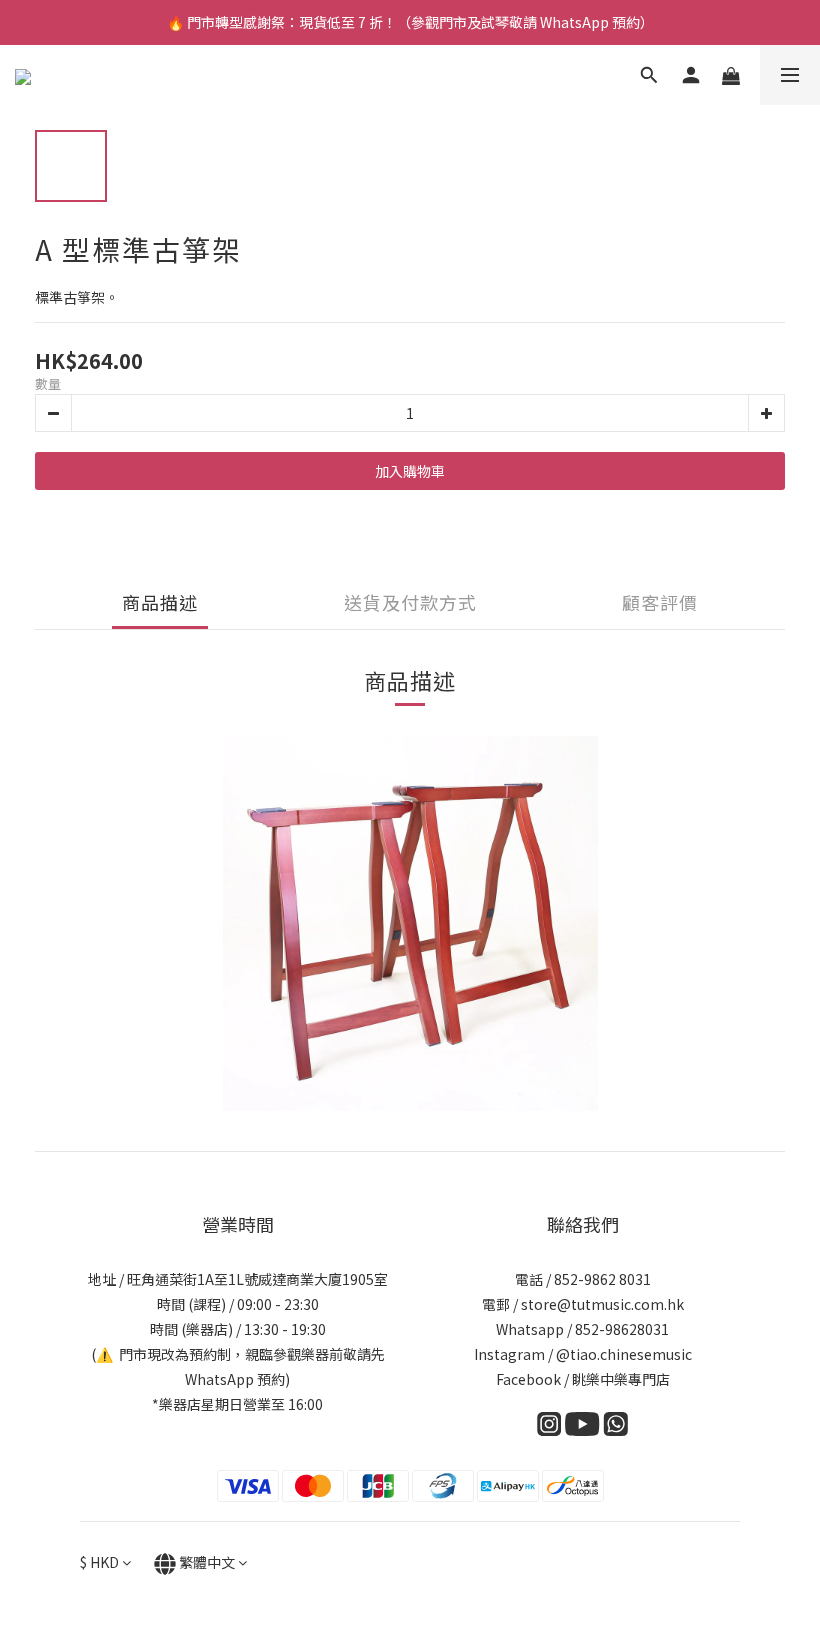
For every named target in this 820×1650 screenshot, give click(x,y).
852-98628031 (622, 1329)
